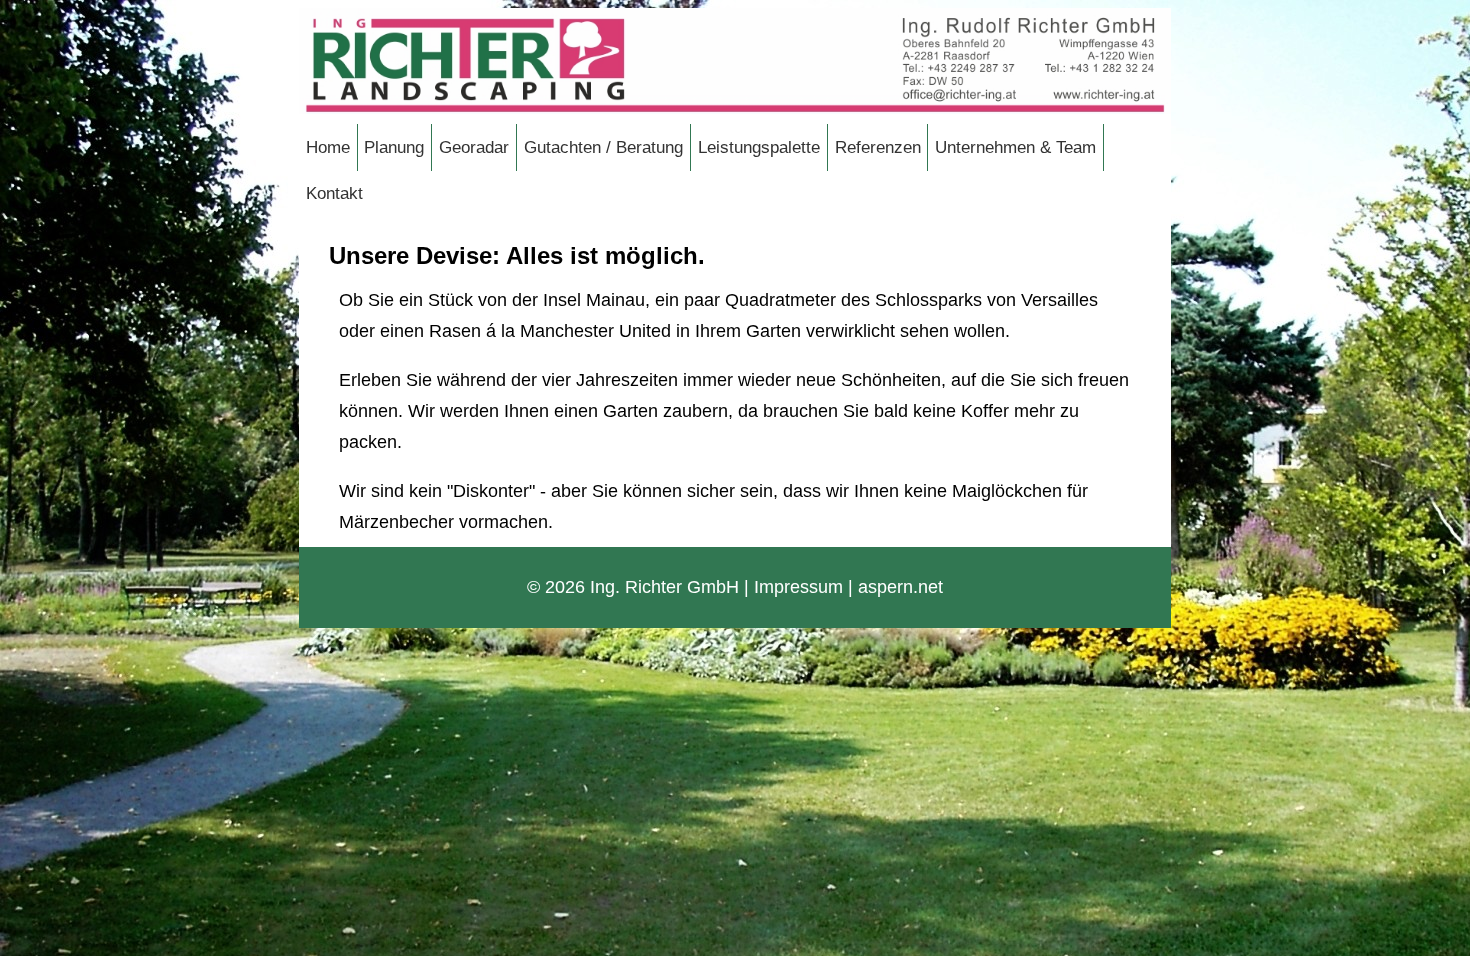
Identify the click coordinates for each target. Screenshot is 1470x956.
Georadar (474, 147)
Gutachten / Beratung (603, 147)
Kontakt (334, 193)
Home (328, 147)
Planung (394, 147)
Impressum (798, 587)
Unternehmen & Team (1015, 147)
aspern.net (900, 587)
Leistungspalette (759, 147)
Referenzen (878, 147)
